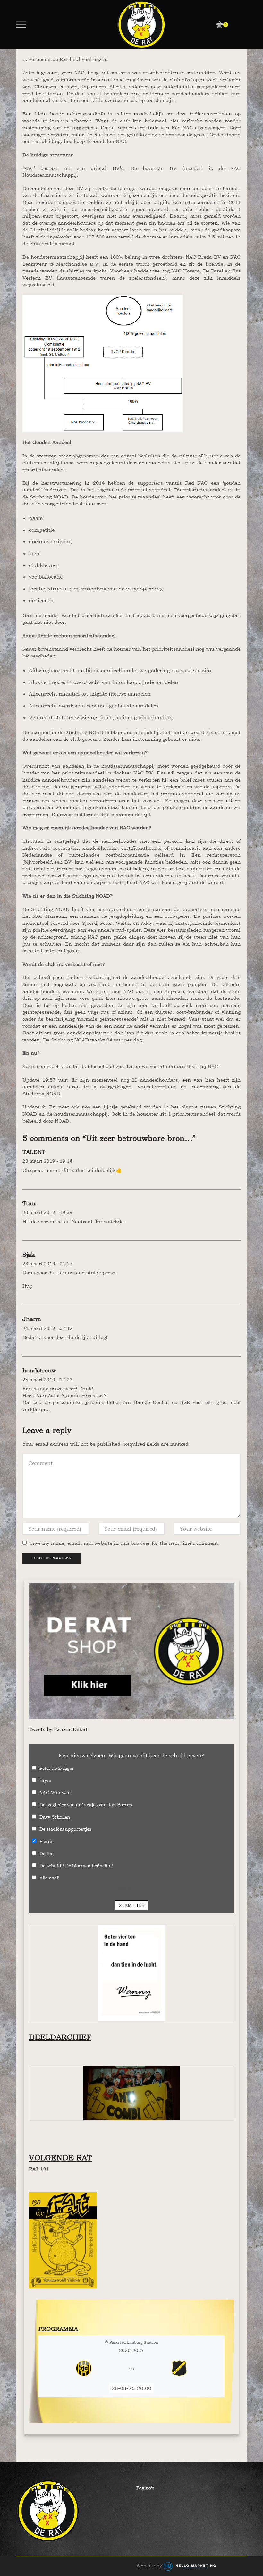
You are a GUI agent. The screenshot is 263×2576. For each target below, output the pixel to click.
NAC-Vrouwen (55, 1792)
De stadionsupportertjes (65, 1829)
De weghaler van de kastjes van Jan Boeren (86, 1805)
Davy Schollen (55, 1817)
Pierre (46, 1841)
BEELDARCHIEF (60, 2037)
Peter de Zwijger (57, 1768)
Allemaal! (49, 1878)
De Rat (47, 1853)
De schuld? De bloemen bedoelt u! (76, 1865)
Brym (45, 1780)
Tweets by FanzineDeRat (58, 1729)
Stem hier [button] (132, 1905)
